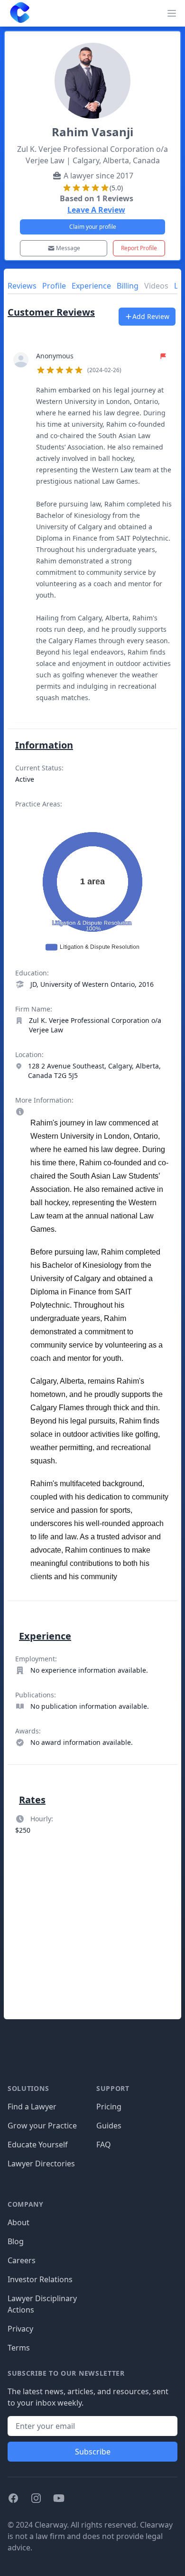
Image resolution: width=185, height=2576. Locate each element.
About (18, 2222)
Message (68, 248)
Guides (109, 2126)
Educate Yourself (38, 2145)
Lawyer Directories (41, 2164)
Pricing (109, 2107)
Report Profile (139, 248)
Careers (22, 2260)
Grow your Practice (42, 2126)
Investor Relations (40, 2279)
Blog (16, 2241)
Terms (19, 2348)
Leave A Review (96, 210)
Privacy (20, 2329)
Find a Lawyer (32, 2107)
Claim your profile (93, 227)
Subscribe (93, 2452)
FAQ (104, 2145)
